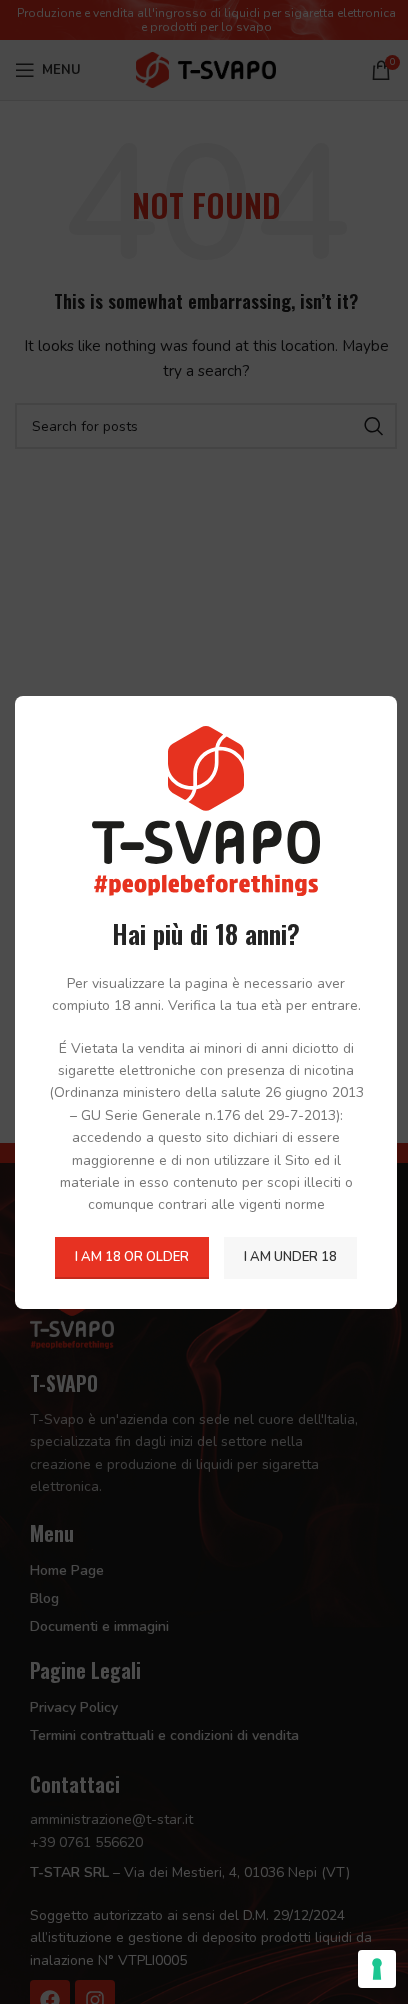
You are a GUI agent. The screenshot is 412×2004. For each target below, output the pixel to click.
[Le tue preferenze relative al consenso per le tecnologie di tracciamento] (377, 1969)
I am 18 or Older (132, 1257)
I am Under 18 (290, 1257)
